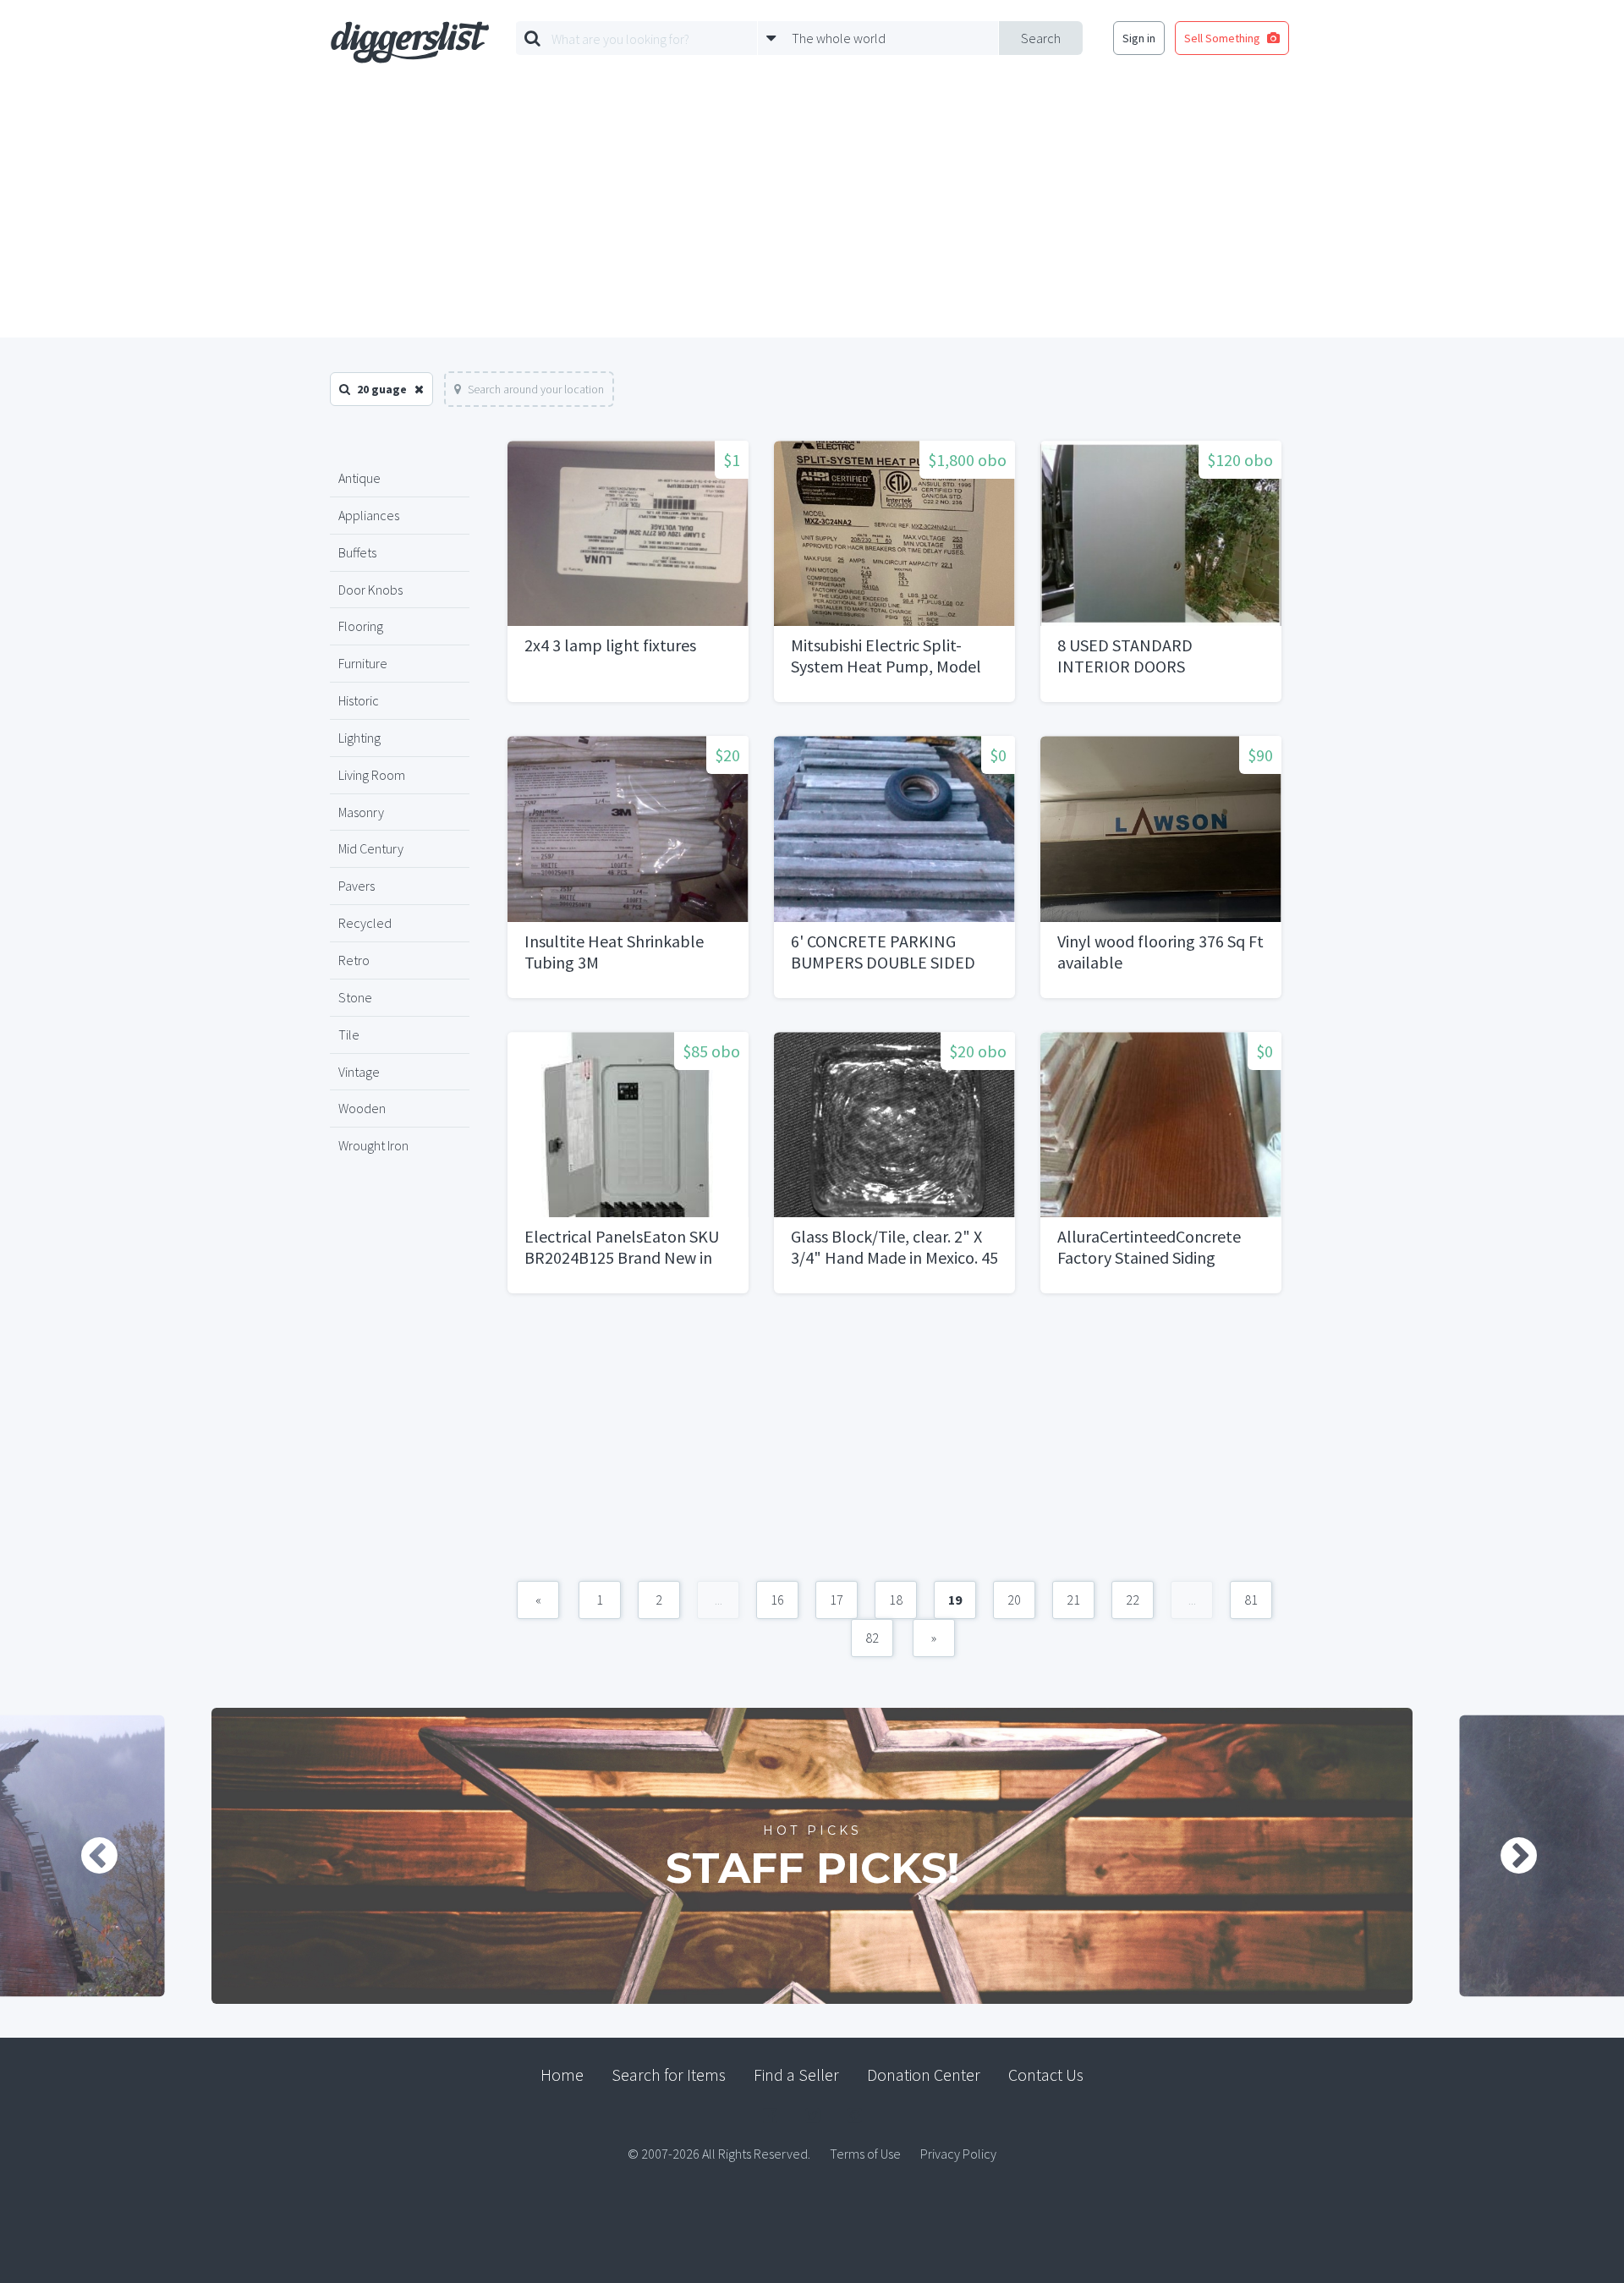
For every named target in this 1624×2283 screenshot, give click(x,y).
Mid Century (371, 848)
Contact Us (1046, 2074)
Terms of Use (865, 2154)
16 (777, 1600)
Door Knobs (370, 590)
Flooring (361, 626)
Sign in (1139, 38)
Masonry (361, 812)
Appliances (369, 515)
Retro (354, 960)
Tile (349, 1034)
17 (837, 1600)
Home (562, 2074)
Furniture (363, 663)
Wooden (362, 1108)
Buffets (357, 552)
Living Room (372, 775)
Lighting (359, 738)
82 (872, 1638)
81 (1251, 1600)
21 (1073, 1600)
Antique (359, 478)
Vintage (359, 1072)
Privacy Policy (958, 2154)
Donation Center (924, 2074)
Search (1041, 38)
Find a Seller (796, 2074)
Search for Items (669, 2074)
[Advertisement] (812, 211)
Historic (359, 700)
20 (1014, 1600)
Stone (355, 997)
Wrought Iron (373, 1145)
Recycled (365, 923)
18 (896, 1600)
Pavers (357, 886)
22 (1133, 1600)
